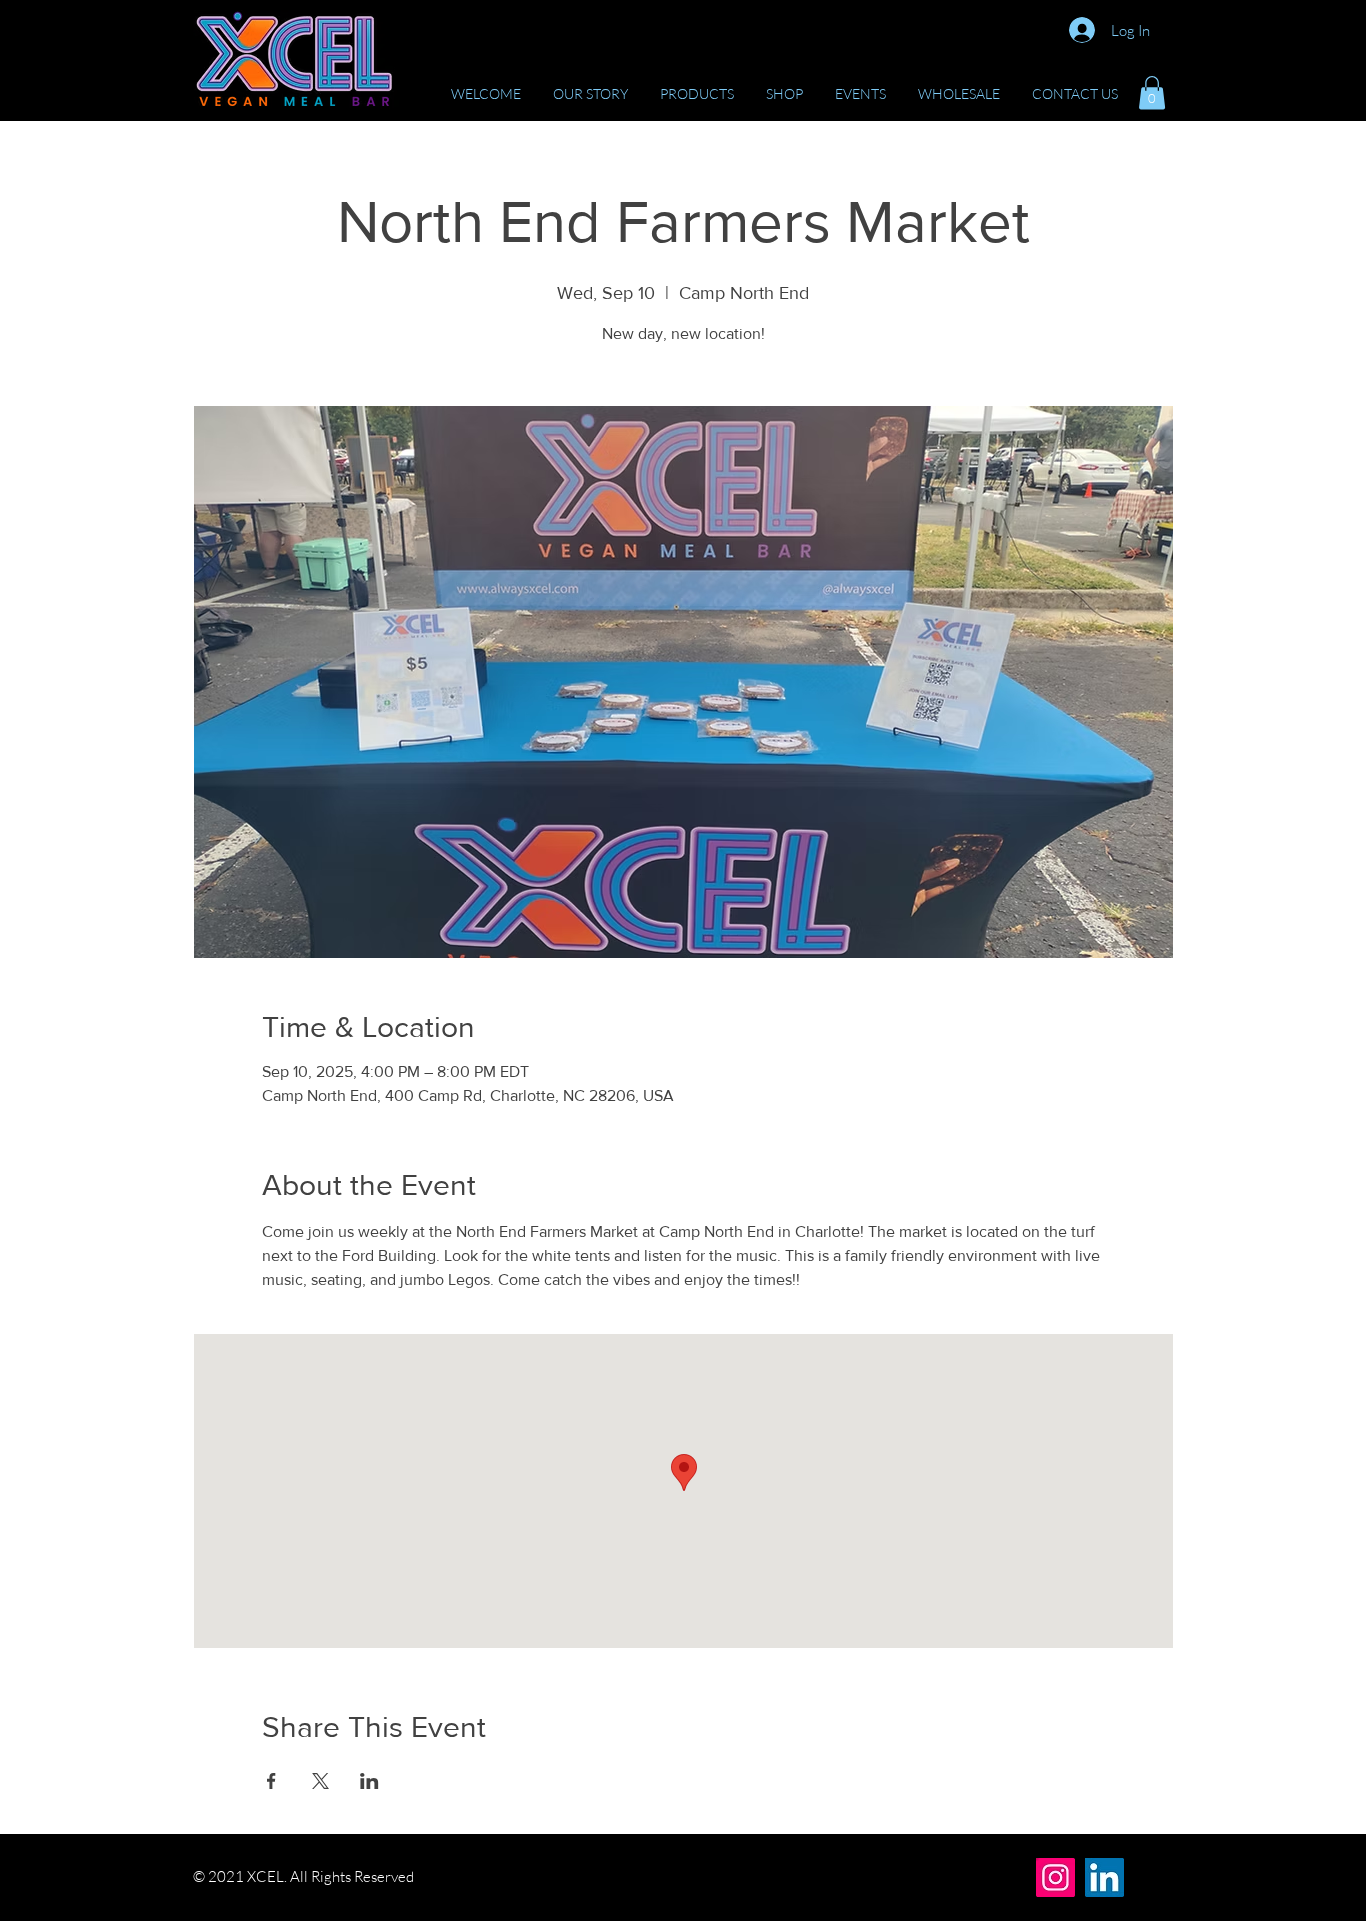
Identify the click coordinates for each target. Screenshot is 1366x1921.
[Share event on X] (320, 1781)
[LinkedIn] (1104, 1877)
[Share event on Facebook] (271, 1781)
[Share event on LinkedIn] (369, 1781)
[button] (1152, 92)
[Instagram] (1055, 1877)
